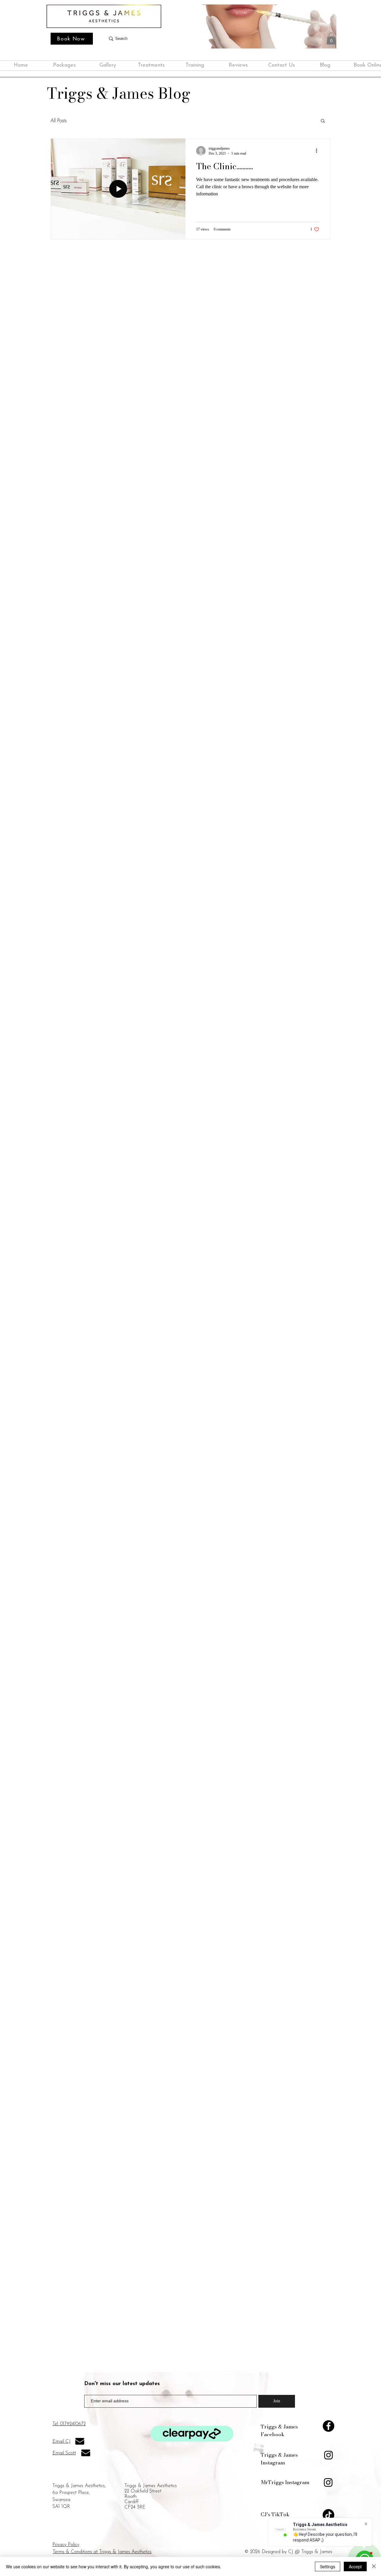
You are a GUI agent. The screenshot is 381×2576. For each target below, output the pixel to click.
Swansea (61, 2500)
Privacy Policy (66, 2545)
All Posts (59, 120)
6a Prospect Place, (71, 2493)
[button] (331, 39)
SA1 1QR (61, 2507)
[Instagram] (328, 2455)
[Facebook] (328, 2426)
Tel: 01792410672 (69, 2424)
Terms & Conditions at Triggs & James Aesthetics (102, 2552)
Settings (328, 2566)
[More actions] (318, 151)
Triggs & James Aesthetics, (79, 2486)
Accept (355, 2566)
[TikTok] (328, 2515)
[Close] (374, 2566)
